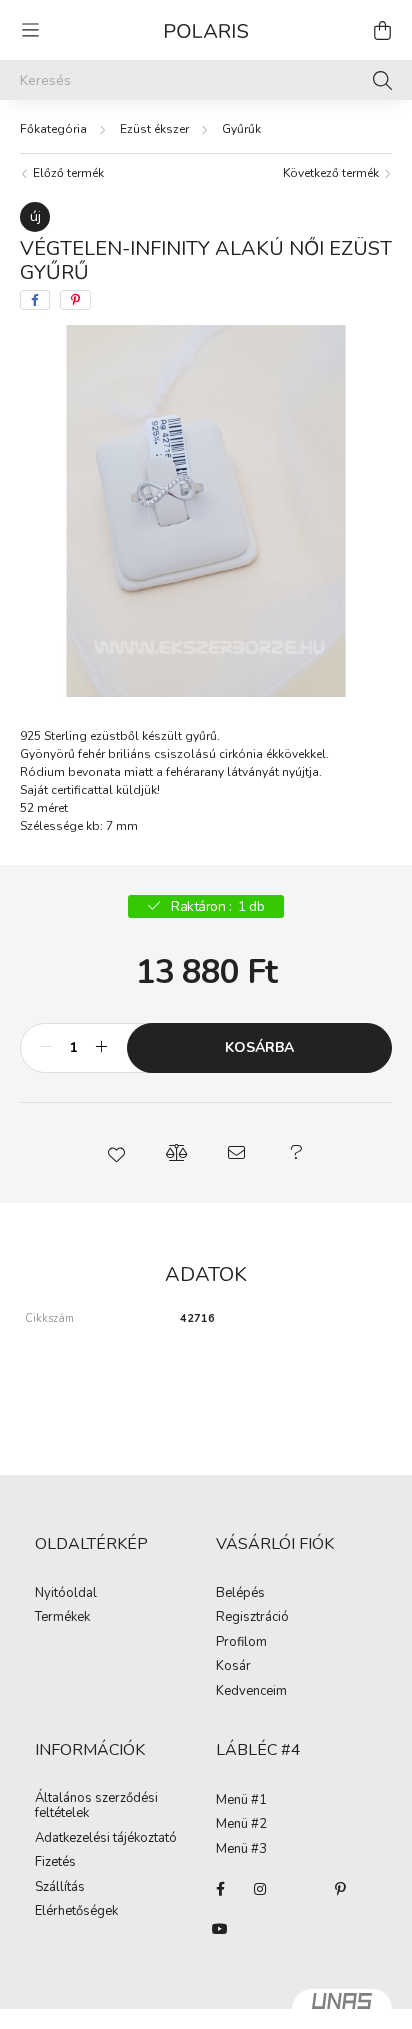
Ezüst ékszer (154, 129)
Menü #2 (241, 1825)
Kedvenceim (251, 1692)
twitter (300, 1889)
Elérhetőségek (76, 1912)
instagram (260, 1889)
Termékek (62, 1618)
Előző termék (67, 173)
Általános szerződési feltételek (96, 1806)
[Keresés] (382, 80)
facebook (220, 1889)
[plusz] (101, 1048)
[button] (116, 1153)
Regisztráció (252, 1618)
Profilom (241, 1643)
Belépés (240, 1594)
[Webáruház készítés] (342, 2009)
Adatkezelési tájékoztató (106, 1839)
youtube (220, 1929)
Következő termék (332, 173)
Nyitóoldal (66, 1594)
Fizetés (55, 1863)
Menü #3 (241, 1850)
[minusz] (46, 1048)
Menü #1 (241, 1801)
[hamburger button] (30, 30)
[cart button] (382, 30)
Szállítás (60, 1888)
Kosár (233, 1667)
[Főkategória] (53, 129)
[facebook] (35, 300)
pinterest (340, 1889)
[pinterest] (75, 300)
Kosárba (259, 1047)
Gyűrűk (241, 129)
